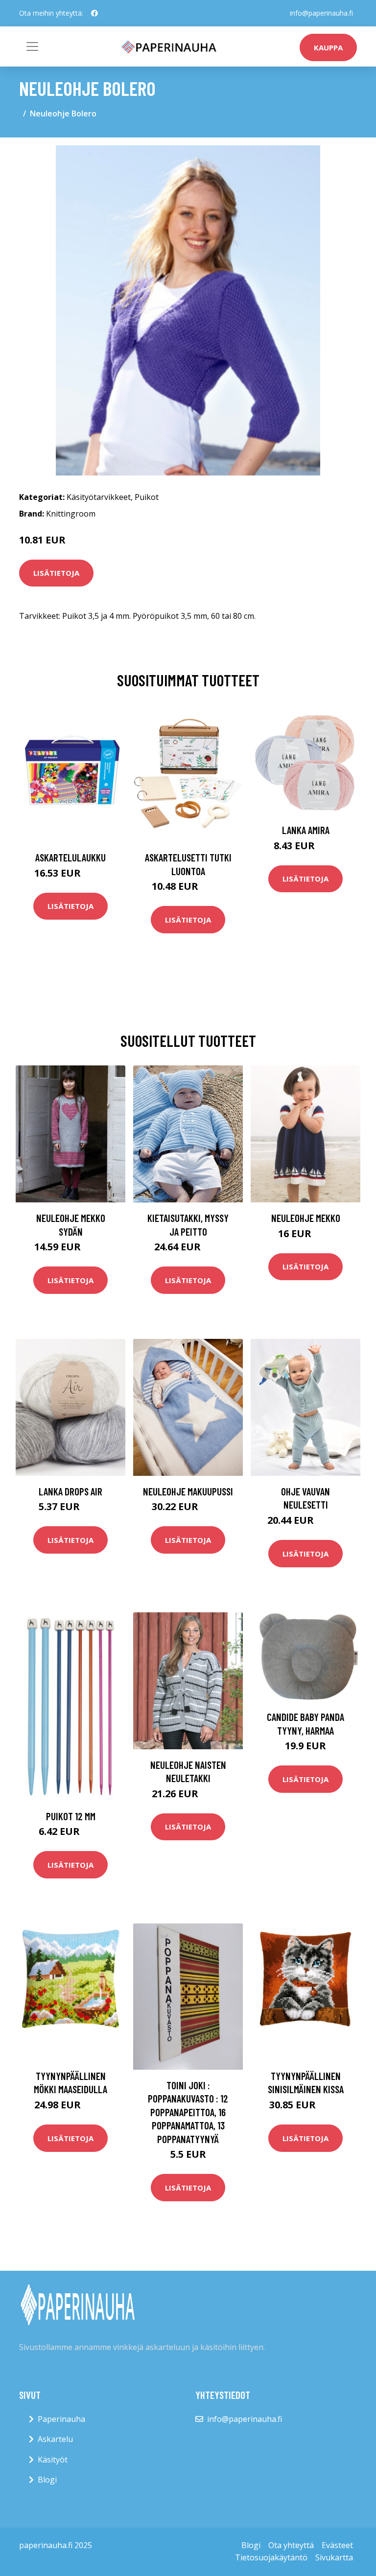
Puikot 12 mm (71, 1816)
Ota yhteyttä (291, 2545)
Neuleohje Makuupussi (188, 1491)
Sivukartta (334, 2557)
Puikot (147, 497)
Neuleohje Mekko (306, 1218)
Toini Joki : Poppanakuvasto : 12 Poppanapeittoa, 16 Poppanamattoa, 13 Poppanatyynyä (188, 2112)
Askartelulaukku (70, 857)
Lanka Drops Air (70, 1491)
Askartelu (55, 2439)
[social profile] (94, 13)
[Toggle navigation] (32, 46)
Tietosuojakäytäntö (271, 2557)
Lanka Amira (306, 830)
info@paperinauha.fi (321, 13)
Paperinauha (61, 2419)
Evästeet (337, 2545)
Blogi (47, 2480)
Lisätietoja (56, 573)
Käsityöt (53, 2460)
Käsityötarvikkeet (99, 497)
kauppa (328, 47)
